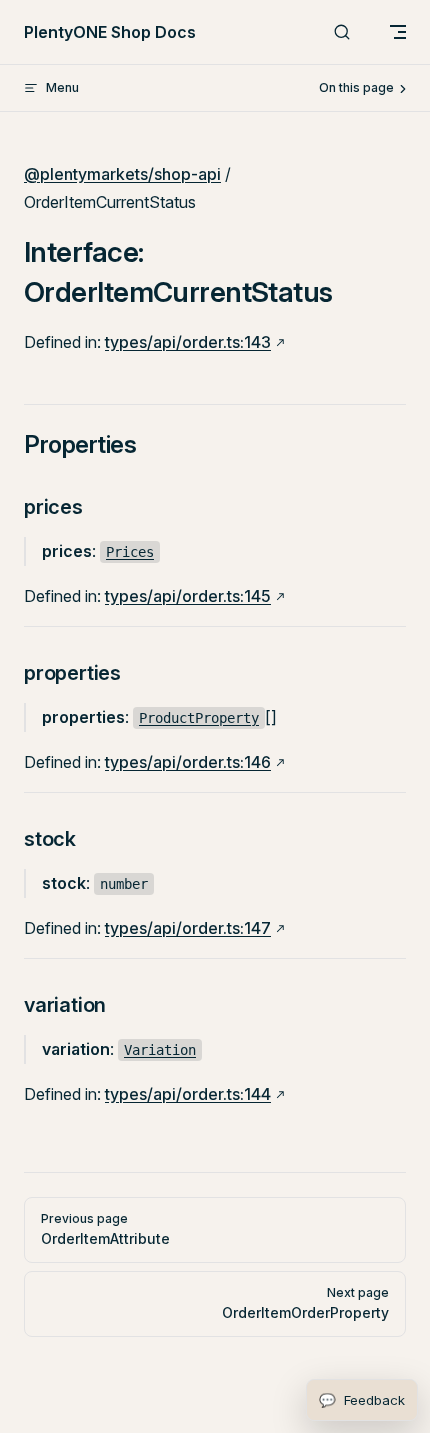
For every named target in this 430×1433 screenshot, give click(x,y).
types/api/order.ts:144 (188, 1094)
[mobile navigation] (398, 32)
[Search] (342, 32)
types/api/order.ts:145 (188, 596)
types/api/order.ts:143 (188, 342)
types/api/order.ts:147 (188, 928)
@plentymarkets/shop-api (122, 174)
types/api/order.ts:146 (188, 762)
